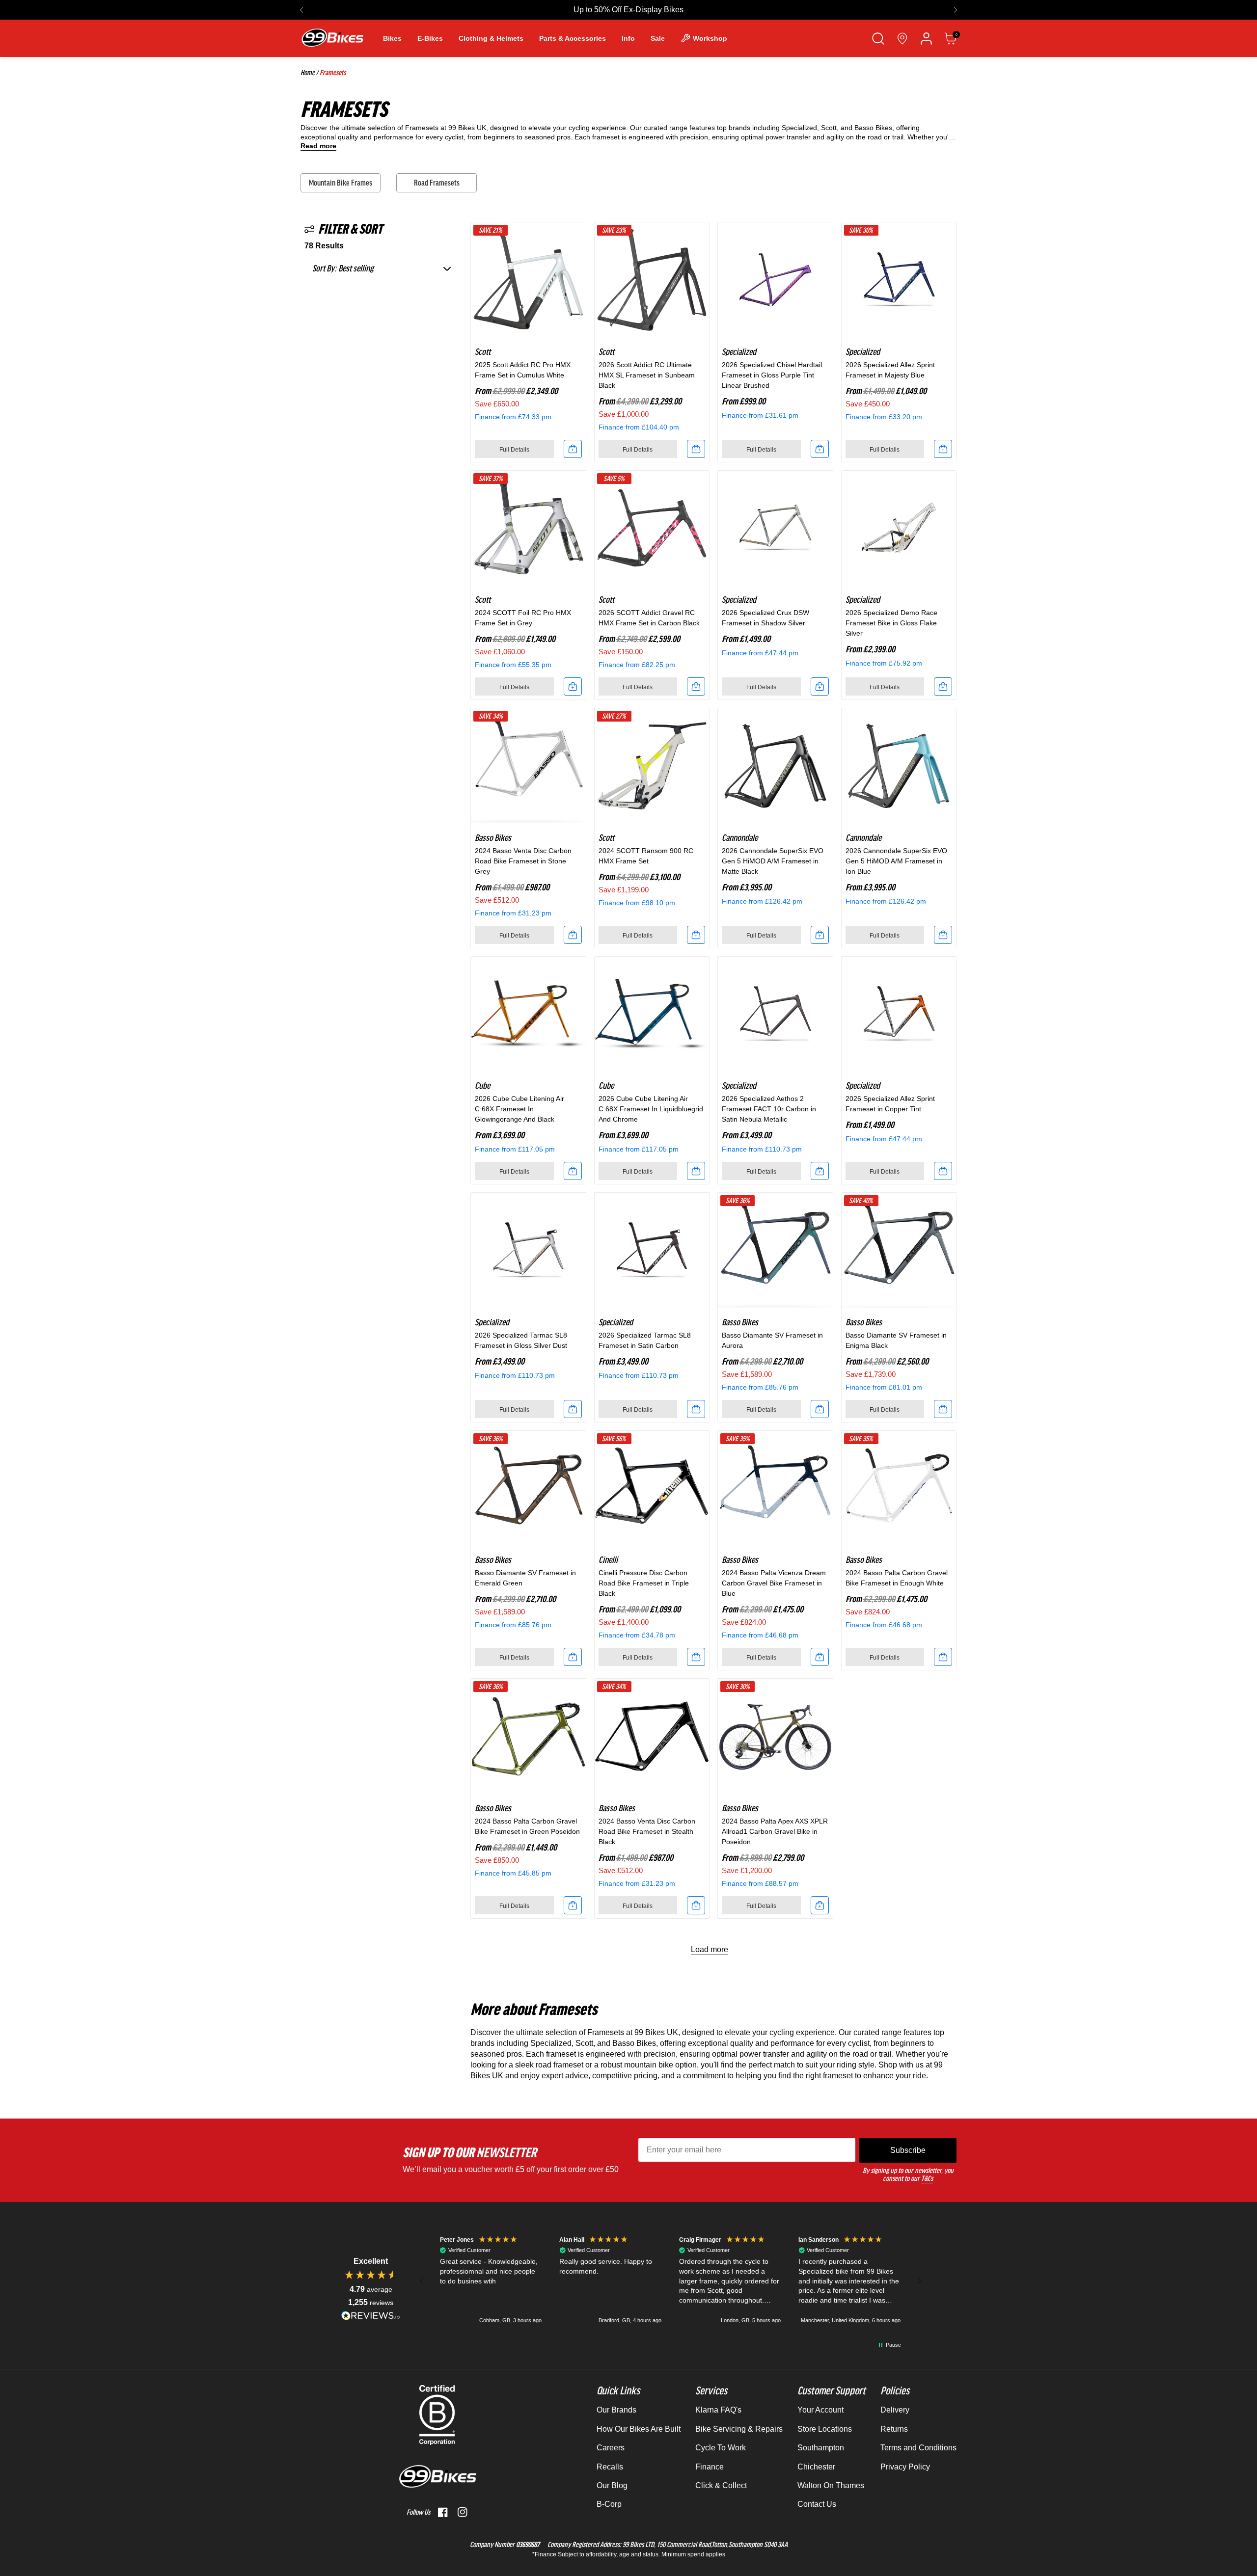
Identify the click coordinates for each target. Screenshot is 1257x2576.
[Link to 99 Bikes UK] (332, 38)
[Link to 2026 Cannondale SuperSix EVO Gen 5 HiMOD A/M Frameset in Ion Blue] (899, 766)
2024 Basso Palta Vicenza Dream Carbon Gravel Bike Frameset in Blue (774, 1583)
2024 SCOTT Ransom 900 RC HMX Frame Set (646, 856)
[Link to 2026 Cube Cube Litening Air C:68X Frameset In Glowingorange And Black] (528, 1014)
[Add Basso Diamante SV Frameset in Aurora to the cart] (820, 1409)
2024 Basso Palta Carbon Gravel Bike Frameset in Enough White (897, 1578)
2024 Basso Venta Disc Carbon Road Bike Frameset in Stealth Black (647, 1831)
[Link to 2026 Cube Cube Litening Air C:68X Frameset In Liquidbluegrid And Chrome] (652, 1014)
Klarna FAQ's (718, 2410)
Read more (318, 146)
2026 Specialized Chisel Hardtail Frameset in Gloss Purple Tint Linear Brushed (772, 375)
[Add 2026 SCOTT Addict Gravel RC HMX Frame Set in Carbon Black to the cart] (696, 686)
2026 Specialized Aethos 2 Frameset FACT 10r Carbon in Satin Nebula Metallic (769, 1109)
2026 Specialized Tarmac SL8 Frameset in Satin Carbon (645, 1340)
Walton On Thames (831, 2485)
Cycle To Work (721, 2448)
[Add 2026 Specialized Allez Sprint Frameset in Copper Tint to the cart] (943, 1171)
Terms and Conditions (918, 2448)
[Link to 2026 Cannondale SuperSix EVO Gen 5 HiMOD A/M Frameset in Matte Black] (775, 766)
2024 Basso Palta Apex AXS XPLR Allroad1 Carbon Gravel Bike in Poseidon (775, 1831)
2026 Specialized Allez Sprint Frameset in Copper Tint (890, 1104)
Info (628, 38)
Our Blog (612, 2485)
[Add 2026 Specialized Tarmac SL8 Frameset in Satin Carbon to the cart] (696, 1409)
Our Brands (616, 2410)
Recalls (610, 2467)
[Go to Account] (926, 39)
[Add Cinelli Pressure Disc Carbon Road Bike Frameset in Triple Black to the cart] (696, 1657)
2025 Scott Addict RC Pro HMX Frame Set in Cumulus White (523, 370)
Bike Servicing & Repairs (739, 2429)
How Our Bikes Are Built (639, 2429)
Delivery (895, 2410)
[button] (301, 10)
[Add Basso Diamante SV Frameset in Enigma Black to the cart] (943, 1409)
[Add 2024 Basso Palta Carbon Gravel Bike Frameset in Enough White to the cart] (943, 1657)
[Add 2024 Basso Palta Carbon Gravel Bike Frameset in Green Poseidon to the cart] (573, 1905)
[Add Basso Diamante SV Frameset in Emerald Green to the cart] (573, 1657)
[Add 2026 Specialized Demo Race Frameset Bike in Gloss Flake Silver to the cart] (943, 686)
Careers (611, 2448)
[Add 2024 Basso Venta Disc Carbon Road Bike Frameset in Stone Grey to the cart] (573, 935)
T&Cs (927, 2178)
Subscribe (908, 2150)
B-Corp (609, 2504)
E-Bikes (430, 38)
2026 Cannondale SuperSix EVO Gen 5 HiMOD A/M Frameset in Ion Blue (896, 861)
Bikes (392, 38)
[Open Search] (878, 39)
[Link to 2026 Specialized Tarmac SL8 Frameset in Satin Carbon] (652, 1250)
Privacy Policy (905, 2467)
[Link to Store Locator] (902, 39)
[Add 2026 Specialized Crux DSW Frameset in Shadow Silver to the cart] (820, 686)
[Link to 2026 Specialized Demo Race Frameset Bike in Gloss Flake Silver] (899, 528)
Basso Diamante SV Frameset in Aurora (772, 1340)
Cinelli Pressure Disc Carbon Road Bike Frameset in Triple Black (644, 1583)
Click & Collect (721, 2485)
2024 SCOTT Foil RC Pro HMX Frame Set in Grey (523, 618)
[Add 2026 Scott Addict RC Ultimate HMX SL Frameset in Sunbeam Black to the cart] (696, 449)
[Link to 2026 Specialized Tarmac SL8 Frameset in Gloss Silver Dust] (528, 1250)
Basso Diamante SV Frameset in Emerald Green (525, 1578)
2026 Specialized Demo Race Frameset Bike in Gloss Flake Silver (891, 623)
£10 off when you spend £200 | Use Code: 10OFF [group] (629, 10)
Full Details (514, 450)
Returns (894, 2429)
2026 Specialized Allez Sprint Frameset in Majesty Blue (890, 370)
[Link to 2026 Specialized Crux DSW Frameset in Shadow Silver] (775, 528)
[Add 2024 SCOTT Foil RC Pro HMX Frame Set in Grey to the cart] (573, 686)
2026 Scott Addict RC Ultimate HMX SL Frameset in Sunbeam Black (647, 375)
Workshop (710, 38)
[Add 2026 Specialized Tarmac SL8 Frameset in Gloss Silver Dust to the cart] (573, 1409)
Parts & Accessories (573, 38)
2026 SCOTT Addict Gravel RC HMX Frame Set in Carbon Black (649, 618)
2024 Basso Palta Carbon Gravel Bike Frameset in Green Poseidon (527, 1826)
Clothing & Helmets (491, 38)
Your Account (820, 2410)
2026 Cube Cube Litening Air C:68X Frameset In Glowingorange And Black (519, 1109)
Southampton (821, 2448)
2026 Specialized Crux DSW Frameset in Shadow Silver (765, 618)
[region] (670, 2281)
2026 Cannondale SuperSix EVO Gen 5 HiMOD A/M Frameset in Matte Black (773, 861)
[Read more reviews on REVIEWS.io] (371, 2316)
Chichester (816, 2467)
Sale (658, 38)
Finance (710, 2467)
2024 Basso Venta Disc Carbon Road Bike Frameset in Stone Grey (523, 861)
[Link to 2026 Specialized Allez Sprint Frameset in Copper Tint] (899, 1014)
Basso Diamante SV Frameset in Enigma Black (896, 1340)
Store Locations (825, 2429)
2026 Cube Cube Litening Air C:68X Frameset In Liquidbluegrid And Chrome (651, 1109)
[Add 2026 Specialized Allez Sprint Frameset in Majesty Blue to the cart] (943, 449)
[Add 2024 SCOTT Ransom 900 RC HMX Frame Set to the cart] (696, 935)
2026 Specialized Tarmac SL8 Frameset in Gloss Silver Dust (521, 1340)
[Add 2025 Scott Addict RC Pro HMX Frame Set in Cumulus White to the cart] (573, 449)
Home (308, 73)
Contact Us (817, 2504)
